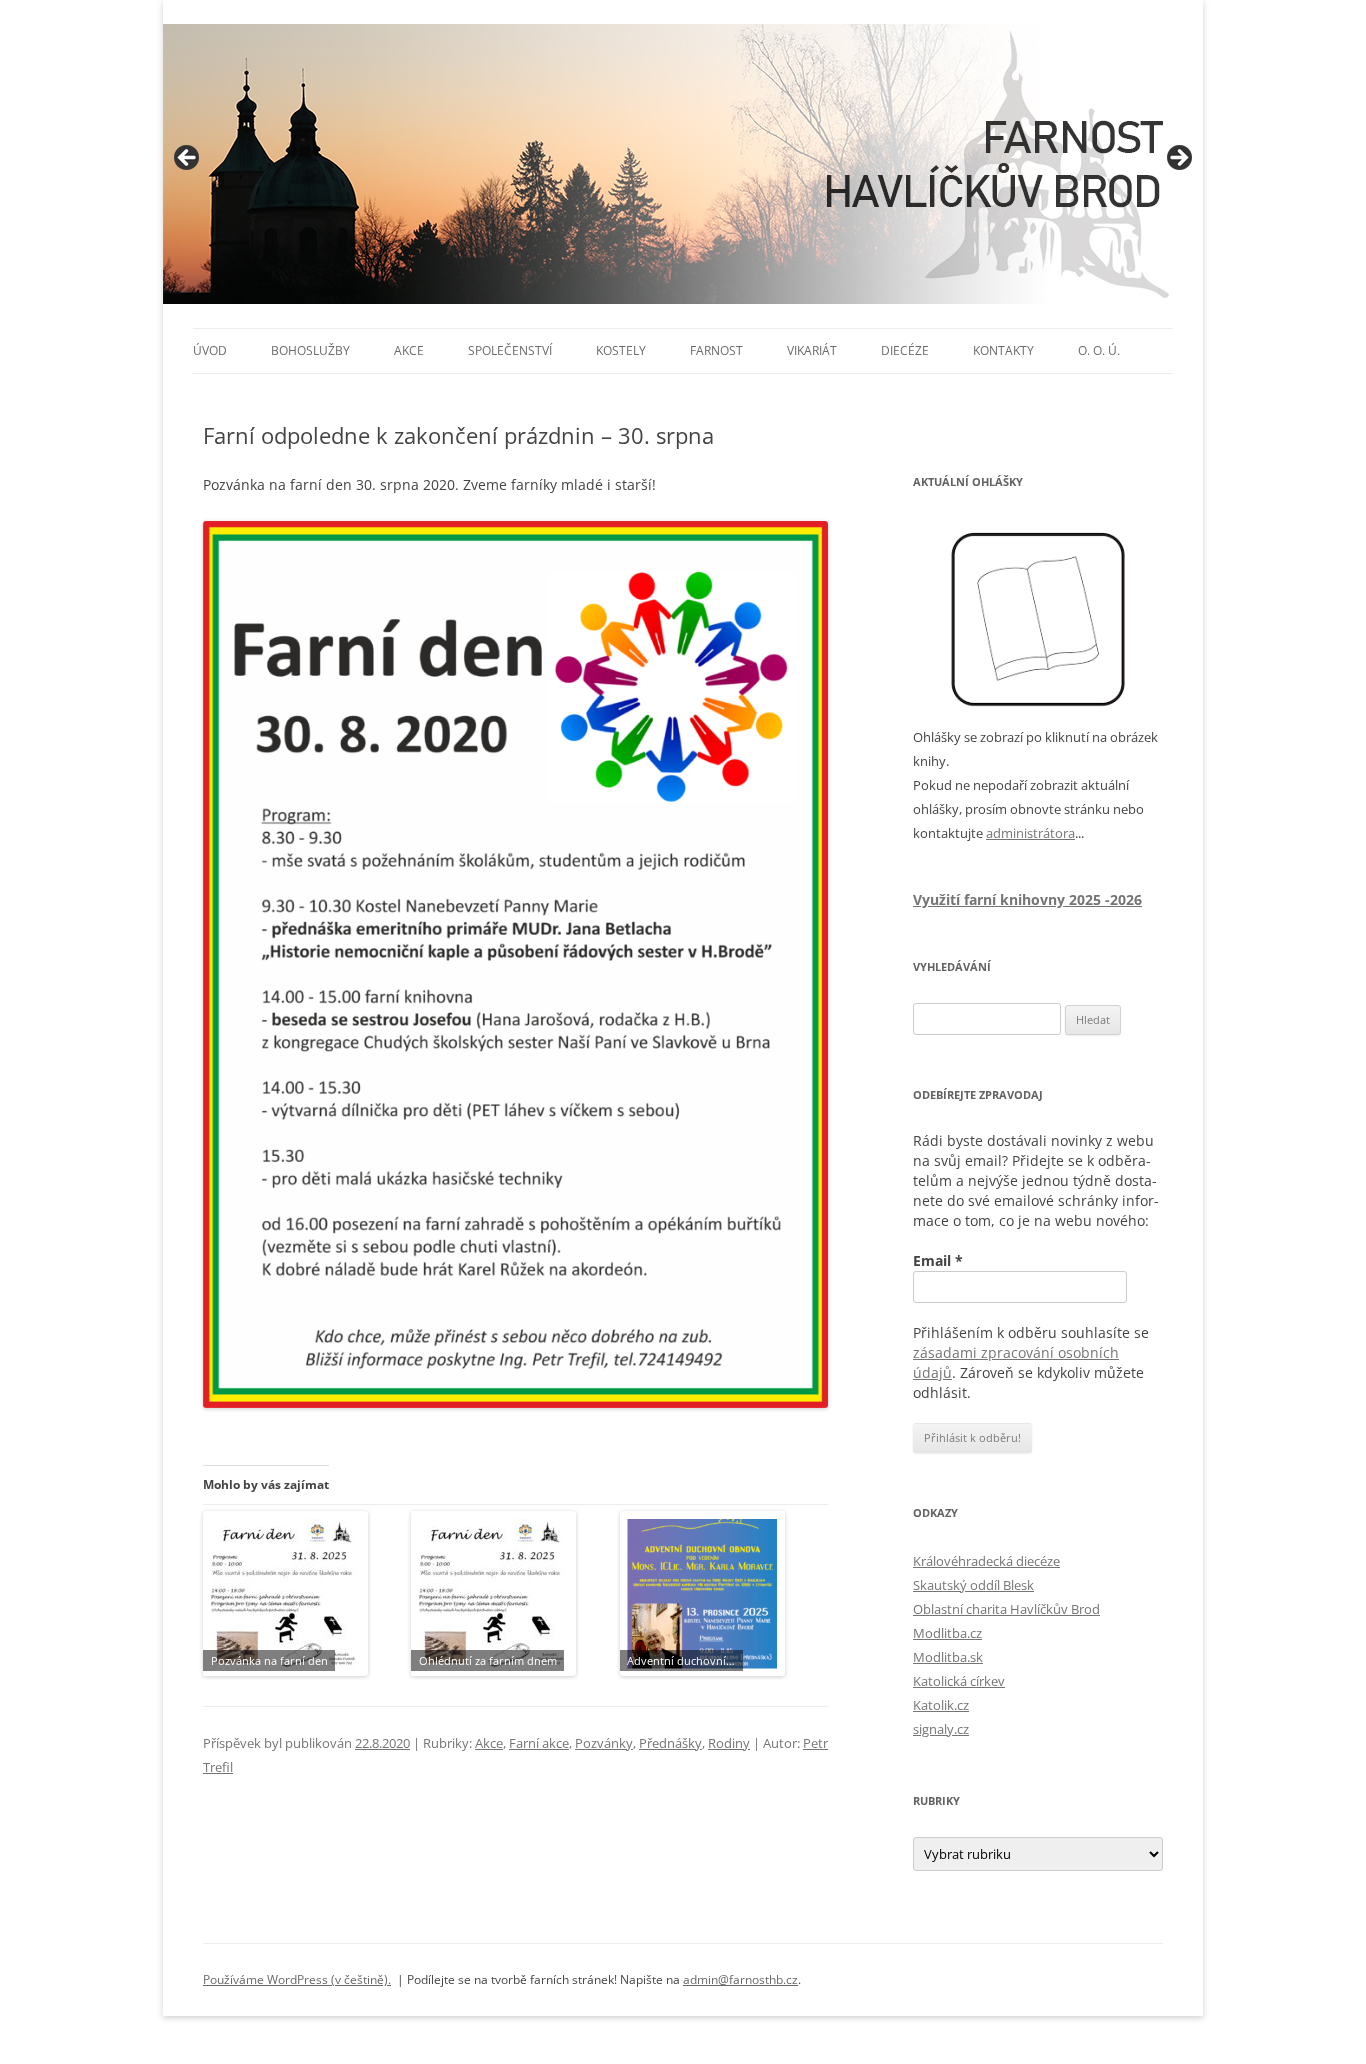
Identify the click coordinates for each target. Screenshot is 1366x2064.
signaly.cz (941, 1729)
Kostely (621, 350)
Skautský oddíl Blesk (973, 1585)
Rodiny (729, 1743)
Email (938, 1260)
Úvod (210, 350)
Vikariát (812, 350)
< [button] (188, 159)
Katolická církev (959, 1681)
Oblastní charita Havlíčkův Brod (1006, 1609)
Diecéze (905, 350)
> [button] (1178, 159)
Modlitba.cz (947, 1633)
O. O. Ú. (1099, 350)
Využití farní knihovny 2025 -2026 (1027, 899)
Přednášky (670, 1743)
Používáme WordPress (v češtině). (297, 1979)
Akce (409, 350)
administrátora (1030, 833)
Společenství (510, 350)
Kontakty (1003, 350)
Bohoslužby (310, 350)
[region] (683, 164)
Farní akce (539, 1743)
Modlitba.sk (948, 1657)
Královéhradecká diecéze (986, 1561)
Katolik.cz (941, 1705)
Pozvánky (604, 1743)
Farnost (716, 350)
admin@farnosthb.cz (740, 1979)
